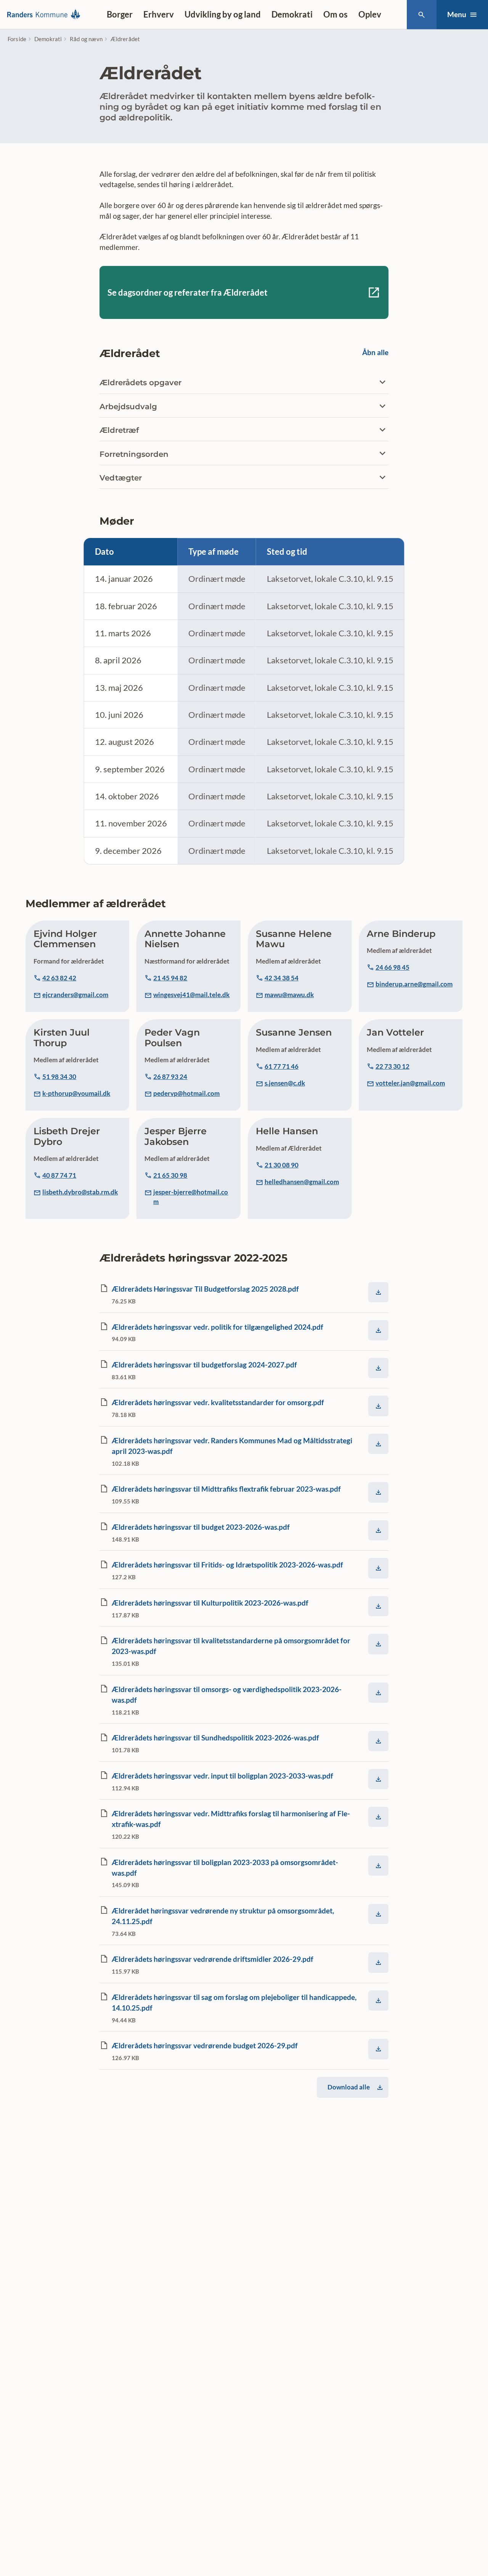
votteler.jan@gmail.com (410, 1083)
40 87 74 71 (59, 1175)
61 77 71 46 (282, 1066)
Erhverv (159, 14)
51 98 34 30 (59, 1077)
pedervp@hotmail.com (186, 1093)
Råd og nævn (86, 39)
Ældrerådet (125, 39)
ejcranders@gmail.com (75, 995)
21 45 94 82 (170, 978)
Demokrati (292, 14)
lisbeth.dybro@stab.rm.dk (80, 1192)
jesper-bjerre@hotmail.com (191, 1197)
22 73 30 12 (392, 1066)
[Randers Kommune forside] (46, 14)
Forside (17, 39)
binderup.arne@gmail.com (414, 984)
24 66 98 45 (392, 967)
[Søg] (421, 15)
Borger (120, 14)
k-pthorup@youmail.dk (76, 1093)
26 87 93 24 (170, 1077)
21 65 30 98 (170, 1175)
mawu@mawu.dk (289, 995)
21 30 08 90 (282, 1165)
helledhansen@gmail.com (302, 1182)
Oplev (370, 14)
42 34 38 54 (282, 978)
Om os (335, 14)
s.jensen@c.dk (285, 1083)
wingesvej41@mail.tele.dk (191, 995)
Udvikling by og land (223, 14)
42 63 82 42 (59, 978)
